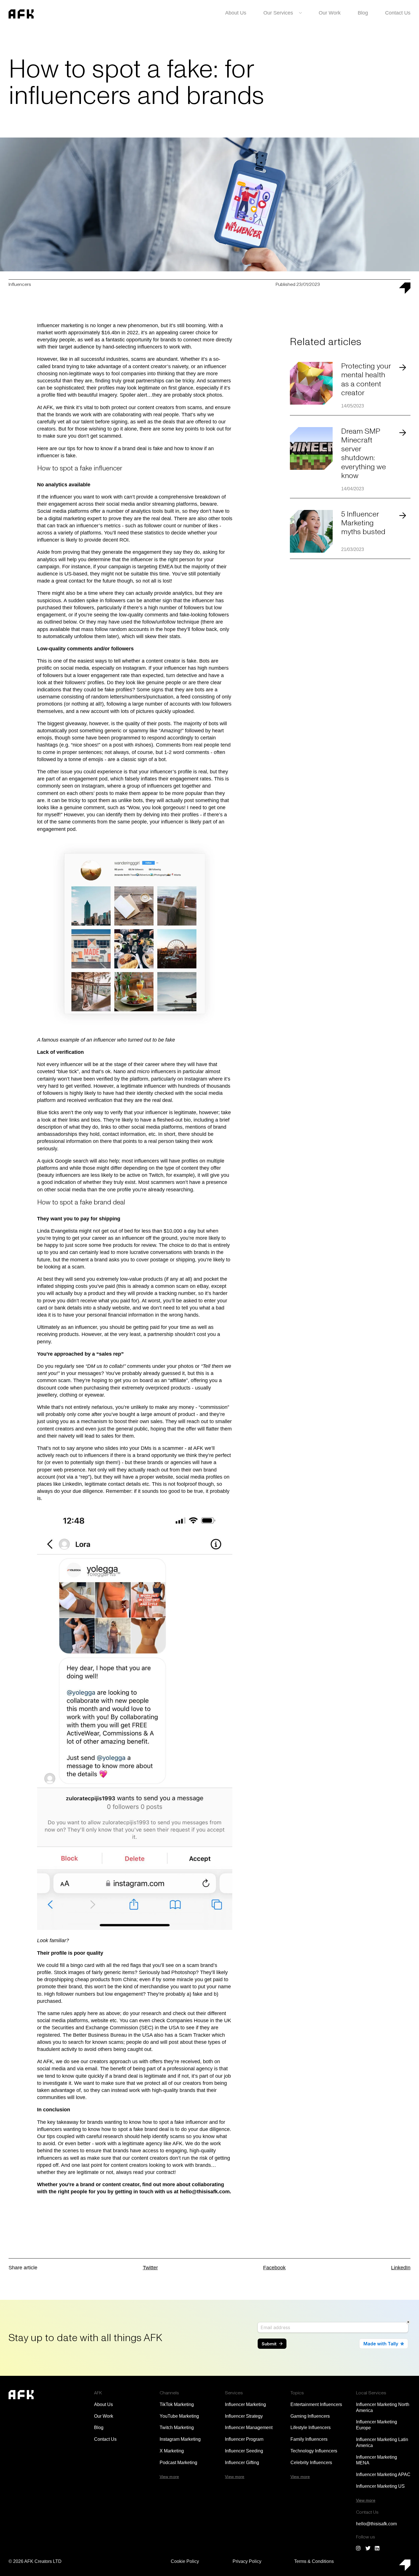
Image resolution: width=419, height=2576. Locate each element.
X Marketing (172, 2451)
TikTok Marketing (177, 2404)
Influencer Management (249, 2428)
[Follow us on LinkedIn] (377, 2548)
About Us (236, 13)
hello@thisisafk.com (205, 2192)
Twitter (150, 2268)
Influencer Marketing (245, 2404)
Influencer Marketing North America (383, 2407)
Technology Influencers (314, 2451)
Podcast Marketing (178, 2463)
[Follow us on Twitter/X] (368, 2548)
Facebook (274, 2268)
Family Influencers (309, 2439)
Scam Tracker (195, 2035)
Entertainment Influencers (316, 2404)
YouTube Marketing (179, 2416)
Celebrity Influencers (311, 2463)
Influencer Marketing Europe (377, 2425)
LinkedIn (401, 2268)
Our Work (330, 13)
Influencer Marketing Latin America (382, 2442)
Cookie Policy (185, 2561)
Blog (363, 13)
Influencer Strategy (244, 2416)
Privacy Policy (247, 2561)
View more (169, 2477)
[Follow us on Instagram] (359, 2548)
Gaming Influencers (310, 2416)
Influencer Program (244, 2439)
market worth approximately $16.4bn (79, 333)
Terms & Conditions (314, 2561)
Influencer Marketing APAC (383, 2474)
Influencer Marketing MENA (377, 2460)
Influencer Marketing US (380, 2486)
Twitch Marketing (177, 2428)
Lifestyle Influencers (311, 2428)
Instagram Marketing (180, 2439)
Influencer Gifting (242, 2463)
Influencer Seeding (244, 2451)
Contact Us (398, 13)
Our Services (278, 13)
